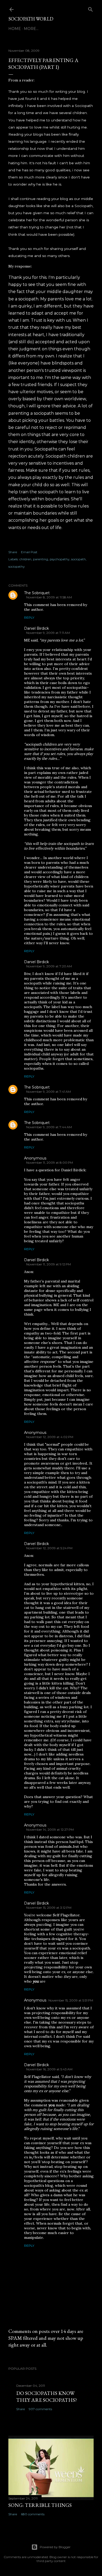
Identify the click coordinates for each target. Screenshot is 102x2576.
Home (15, 29)
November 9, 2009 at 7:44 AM (49, 1127)
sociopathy (17, 566)
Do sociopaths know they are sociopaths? (47, 2397)
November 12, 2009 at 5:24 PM (49, 1548)
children (25, 559)
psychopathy (60, 559)
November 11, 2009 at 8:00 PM (50, 1163)
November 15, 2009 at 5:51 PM (71, 2000)
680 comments (33, 2514)
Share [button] (13, 552)
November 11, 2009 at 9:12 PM (49, 1264)
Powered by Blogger (55, 2547)
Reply (29, 617)
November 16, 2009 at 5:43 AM (49, 2069)
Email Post (29, 552)
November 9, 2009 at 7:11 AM (48, 633)
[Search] (90, 8)
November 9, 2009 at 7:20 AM (49, 966)
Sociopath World (31, 19)
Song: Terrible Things (40, 2505)
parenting (41, 559)
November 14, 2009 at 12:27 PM (50, 1830)
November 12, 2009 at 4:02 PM (50, 1437)
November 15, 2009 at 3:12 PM (49, 1908)
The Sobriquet (37, 593)
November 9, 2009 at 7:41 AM (49, 1092)
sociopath (78, 559)
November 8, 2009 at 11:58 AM (49, 597)
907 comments (40, 2409)
